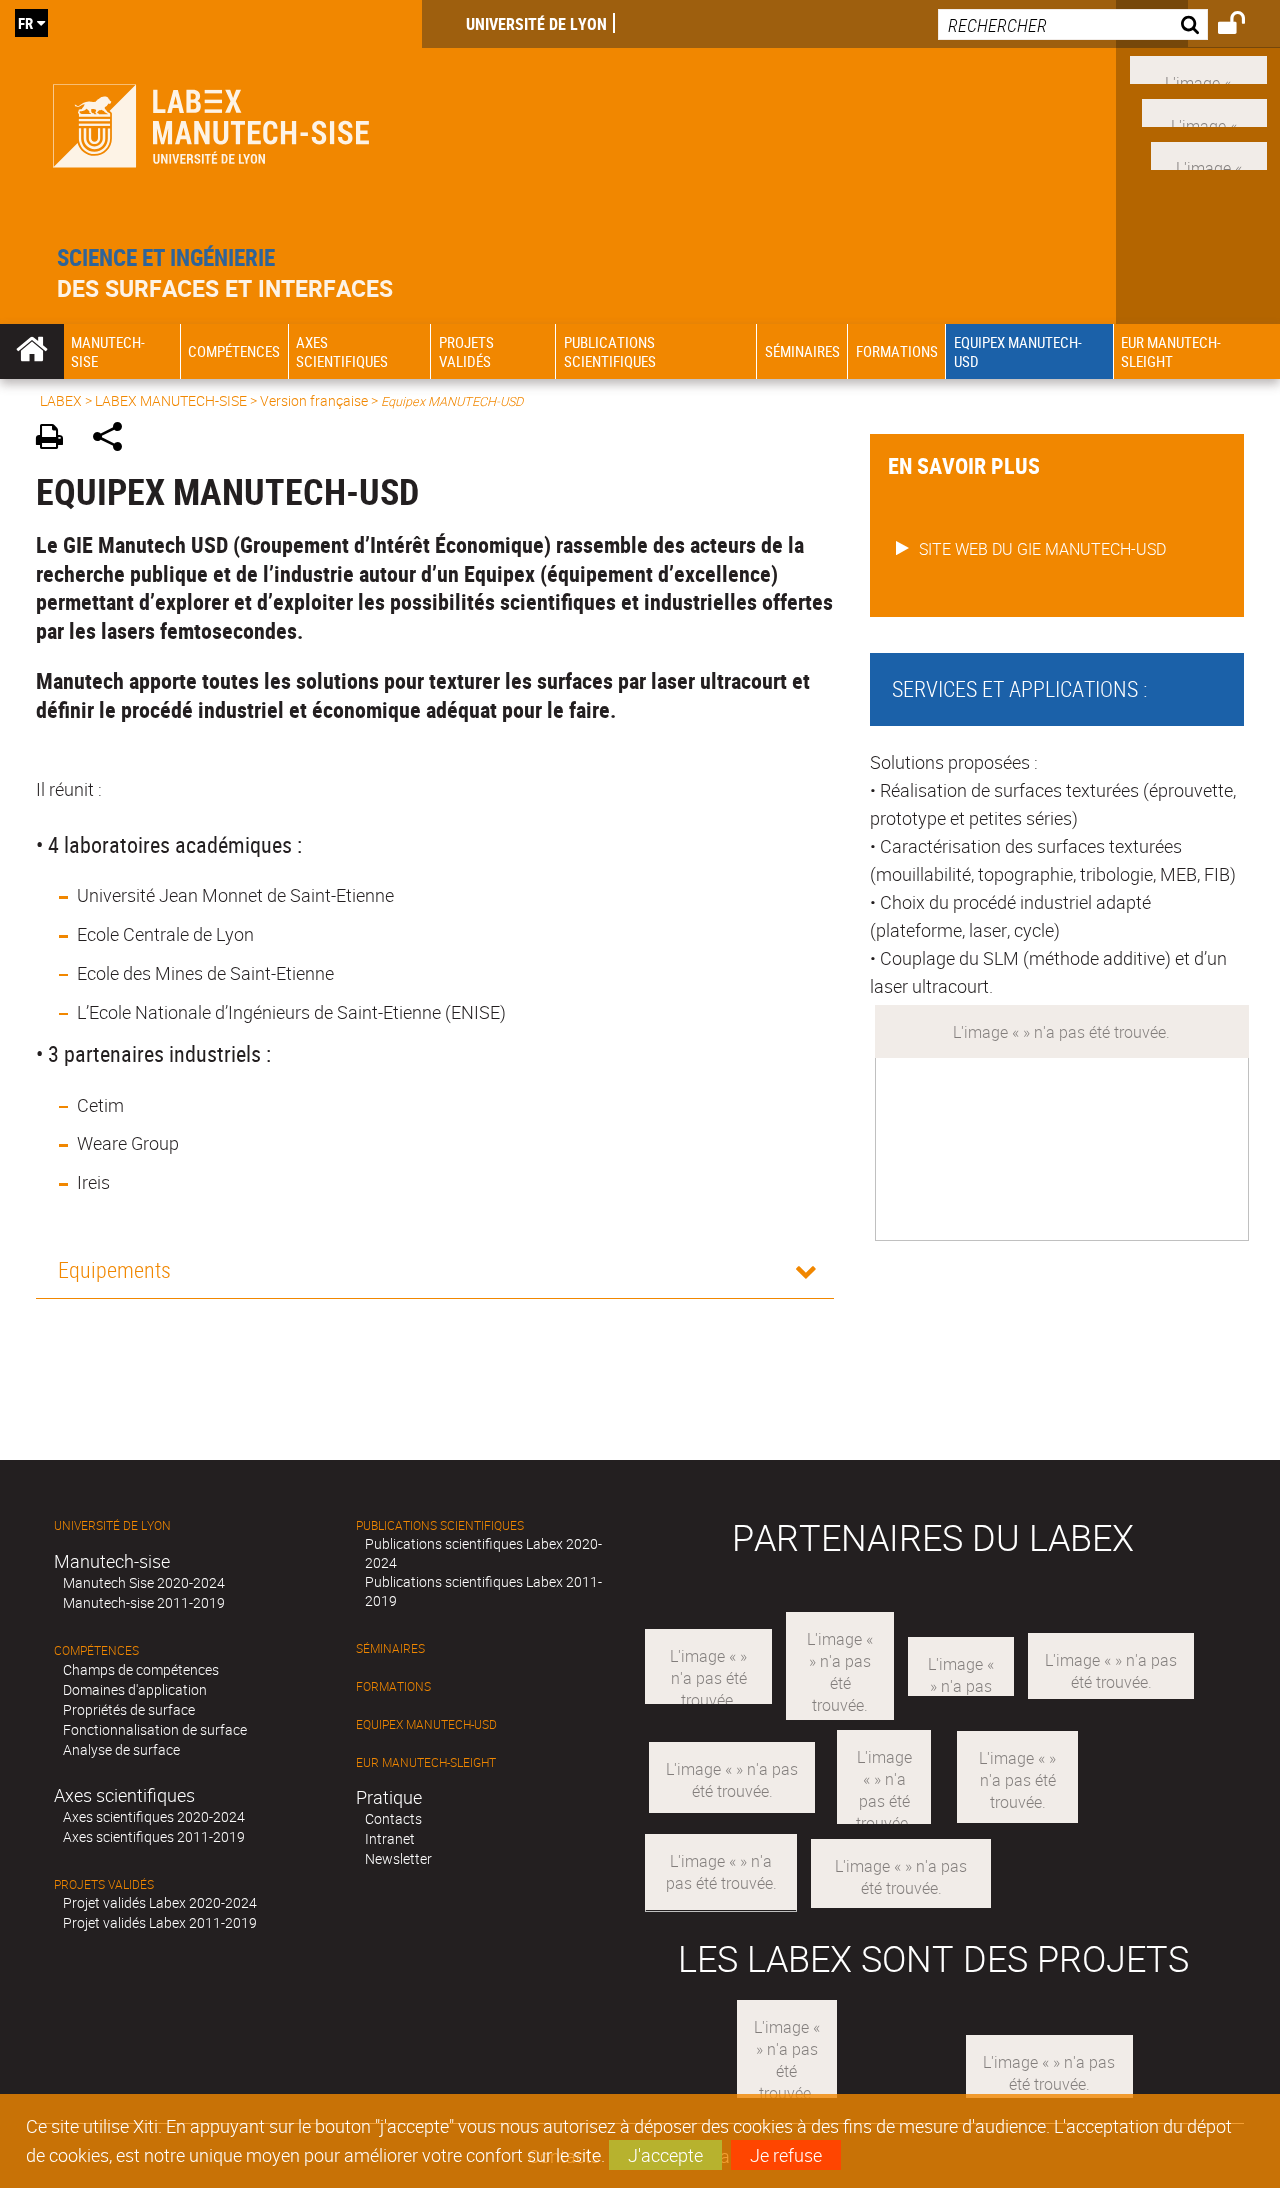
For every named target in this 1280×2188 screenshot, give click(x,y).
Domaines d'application (135, 1689)
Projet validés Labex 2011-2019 (160, 1922)
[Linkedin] (1204, 111)
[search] (1073, 24)
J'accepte (665, 2155)
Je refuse (786, 2155)
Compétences (96, 1650)
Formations (393, 1686)
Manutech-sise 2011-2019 (144, 1602)
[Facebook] (1198, 68)
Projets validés (104, 1884)
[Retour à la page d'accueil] (211, 121)
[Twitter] (1209, 153)
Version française (314, 400)
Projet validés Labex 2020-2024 (160, 1902)
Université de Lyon (536, 24)
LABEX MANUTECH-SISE (171, 400)
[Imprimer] (56, 439)
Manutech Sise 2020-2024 (144, 1582)
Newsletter (398, 1858)
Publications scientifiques (440, 1525)
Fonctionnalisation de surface (155, 1729)
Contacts (393, 1818)
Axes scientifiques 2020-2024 (154, 1816)
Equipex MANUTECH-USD (426, 1724)
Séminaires (390, 1648)
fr (25, 23)
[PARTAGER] (114, 439)
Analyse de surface (121, 1749)
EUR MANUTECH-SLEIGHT (426, 1762)
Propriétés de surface (129, 1709)
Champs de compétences (141, 1669)
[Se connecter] (1244, 26)
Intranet (390, 1838)
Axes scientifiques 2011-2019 (154, 1836)
